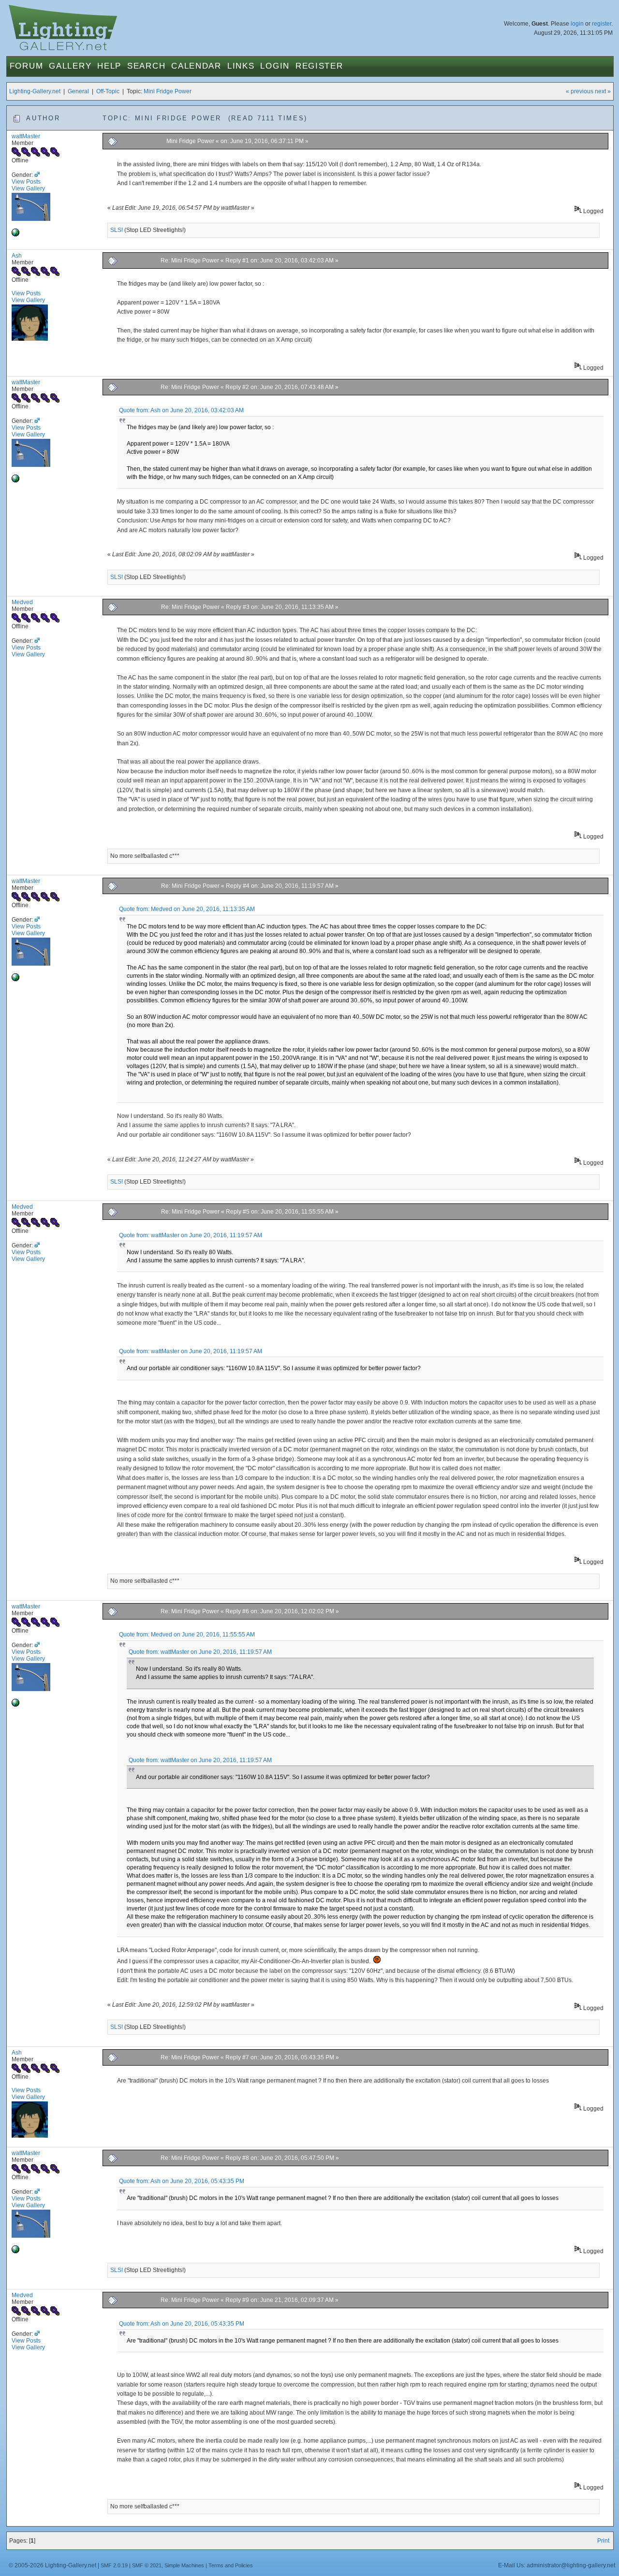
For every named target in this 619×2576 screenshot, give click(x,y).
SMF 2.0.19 (114, 2565)
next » (603, 91)
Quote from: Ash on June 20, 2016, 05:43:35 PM (182, 2181)
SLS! (117, 230)
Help (109, 66)
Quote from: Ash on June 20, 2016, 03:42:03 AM (181, 410)
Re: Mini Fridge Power (190, 260)
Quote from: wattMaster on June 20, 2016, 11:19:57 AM (191, 1235)
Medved (22, 602)
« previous (580, 91)
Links (241, 66)
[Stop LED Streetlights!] (15, 234)
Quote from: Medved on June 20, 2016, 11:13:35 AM (187, 909)
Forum (27, 66)
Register (319, 66)
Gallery (70, 66)
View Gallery (28, 188)
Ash (17, 256)
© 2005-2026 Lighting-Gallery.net (52, 2565)
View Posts (26, 182)
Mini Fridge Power (168, 91)
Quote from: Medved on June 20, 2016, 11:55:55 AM (187, 1635)
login (577, 24)
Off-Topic (108, 91)
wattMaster (26, 136)
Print (603, 2541)
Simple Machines (184, 2565)
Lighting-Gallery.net (35, 91)
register (602, 24)
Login (275, 66)
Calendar (196, 66)
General (78, 91)
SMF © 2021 (147, 2565)
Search (146, 66)
